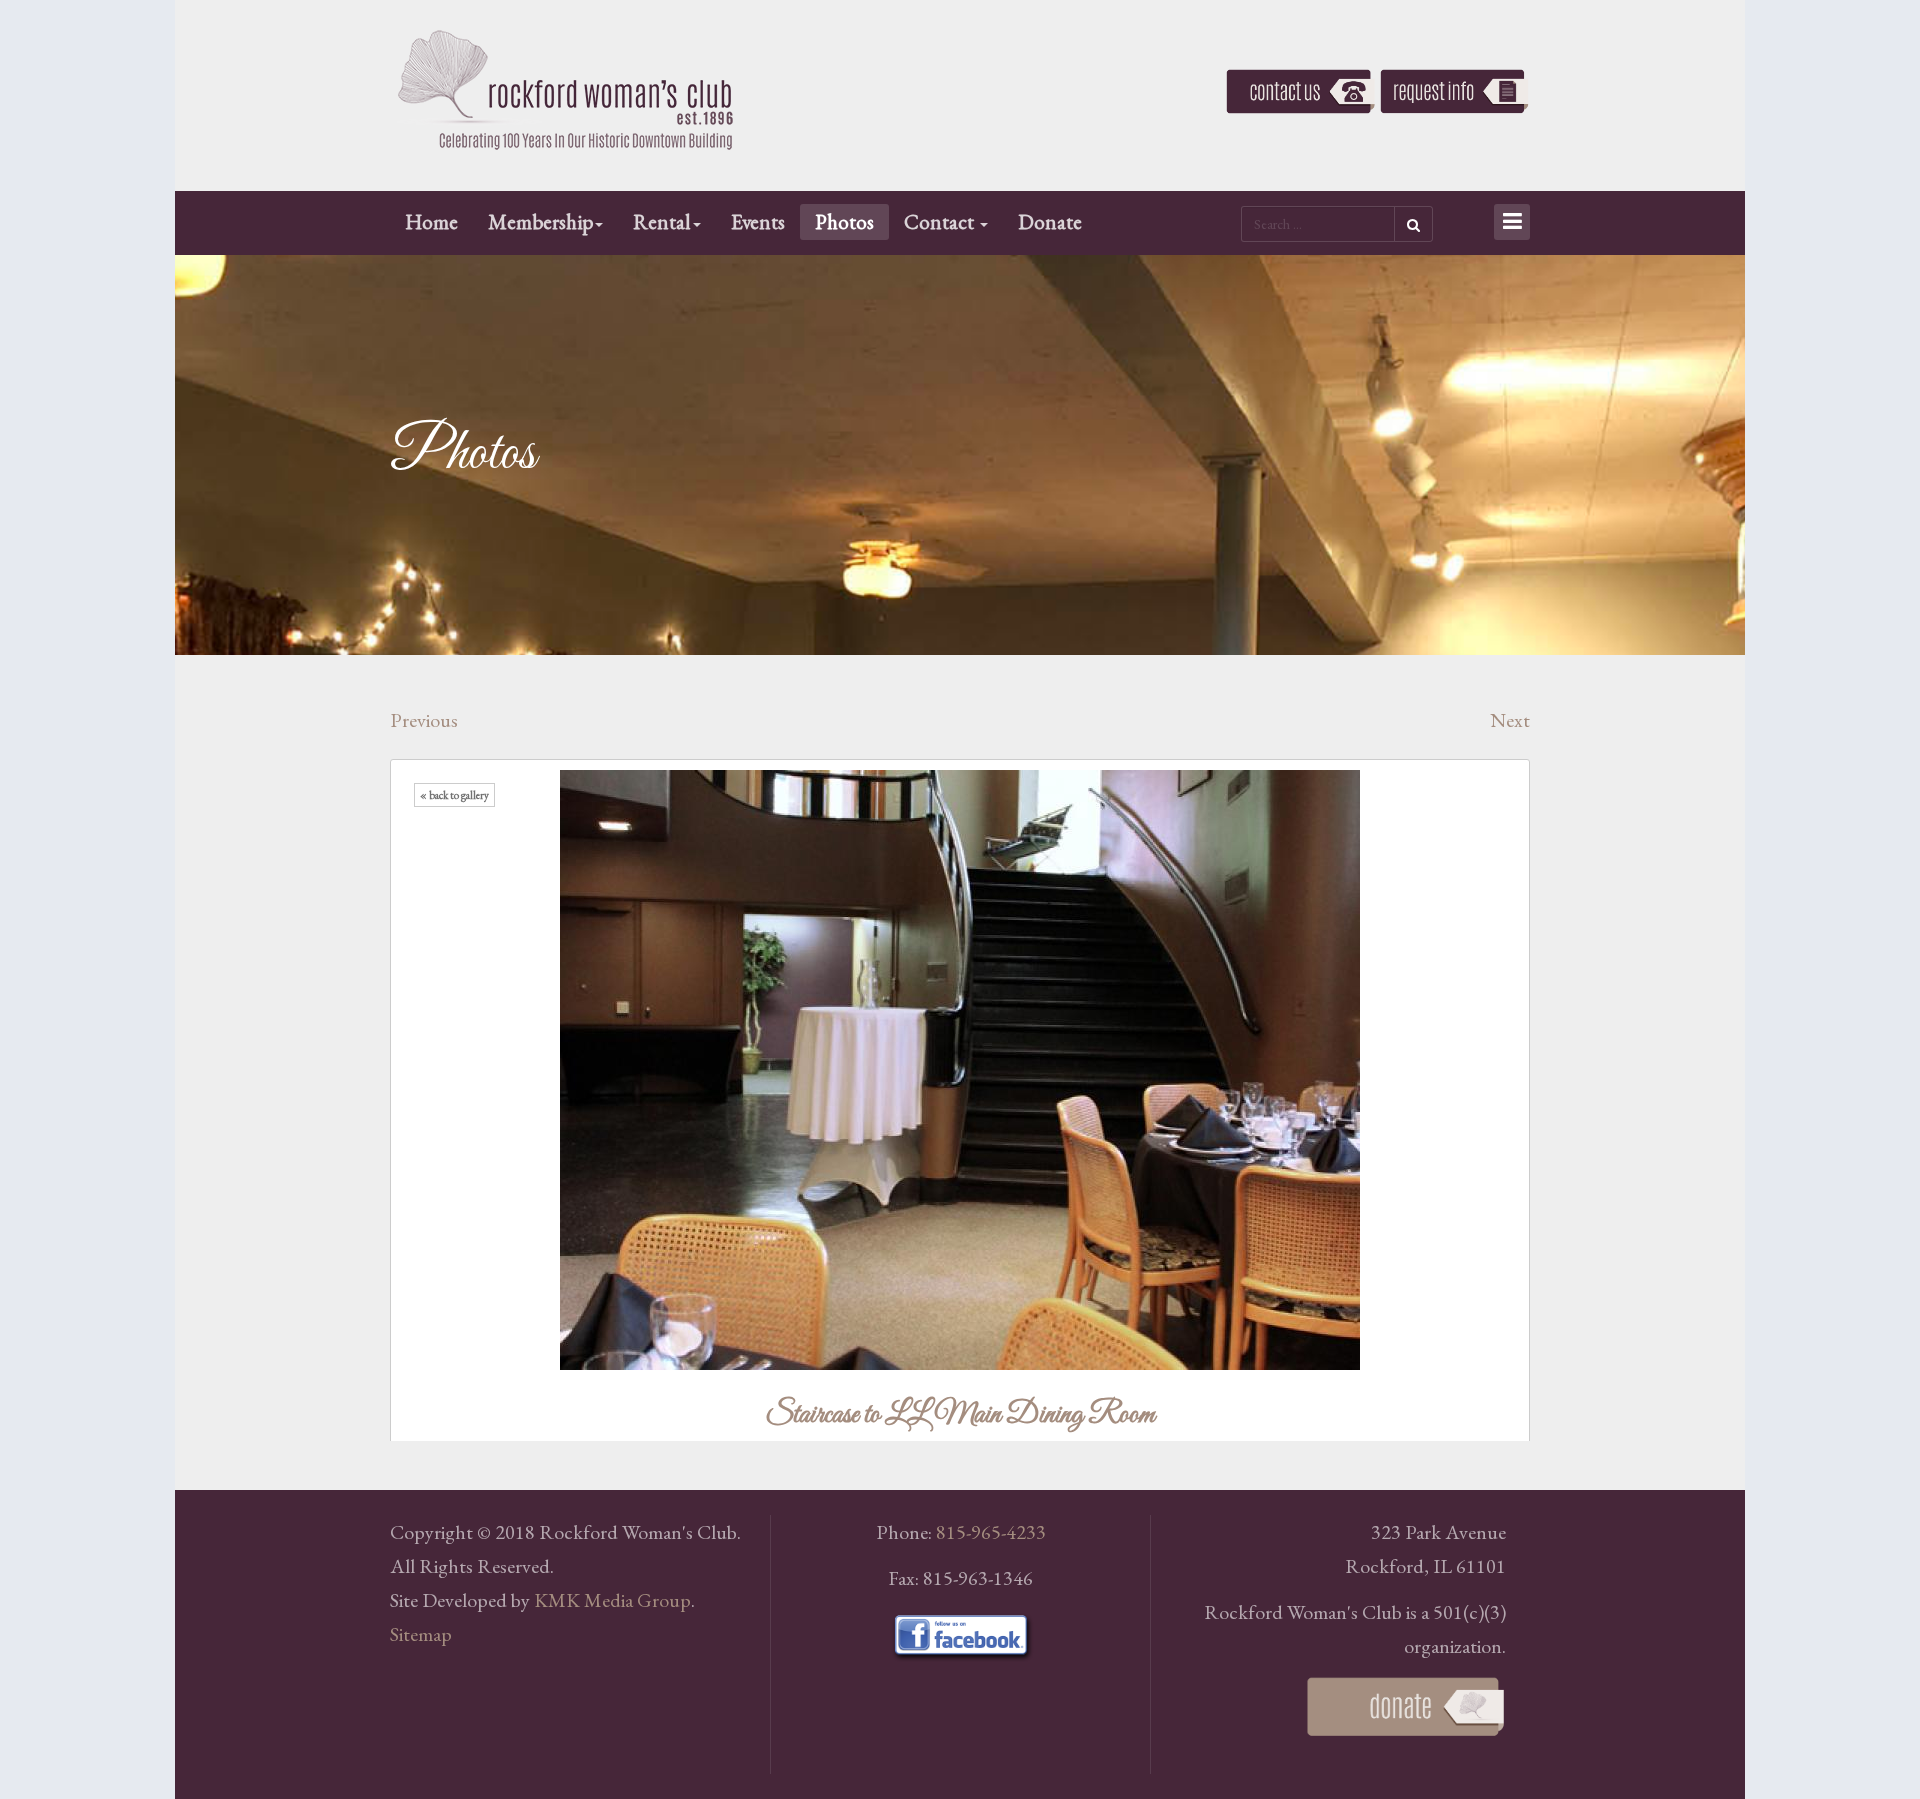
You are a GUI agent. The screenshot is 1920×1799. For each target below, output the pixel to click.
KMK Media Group (612, 1600)
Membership (540, 221)
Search (1413, 224)
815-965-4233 (991, 1532)
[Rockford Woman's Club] (565, 90)
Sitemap (421, 1634)
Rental (662, 221)
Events (758, 221)
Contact (941, 221)
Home (431, 221)
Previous (424, 720)
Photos (844, 221)
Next (1510, 720)
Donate (1050, 221)
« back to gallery (454, 795)
